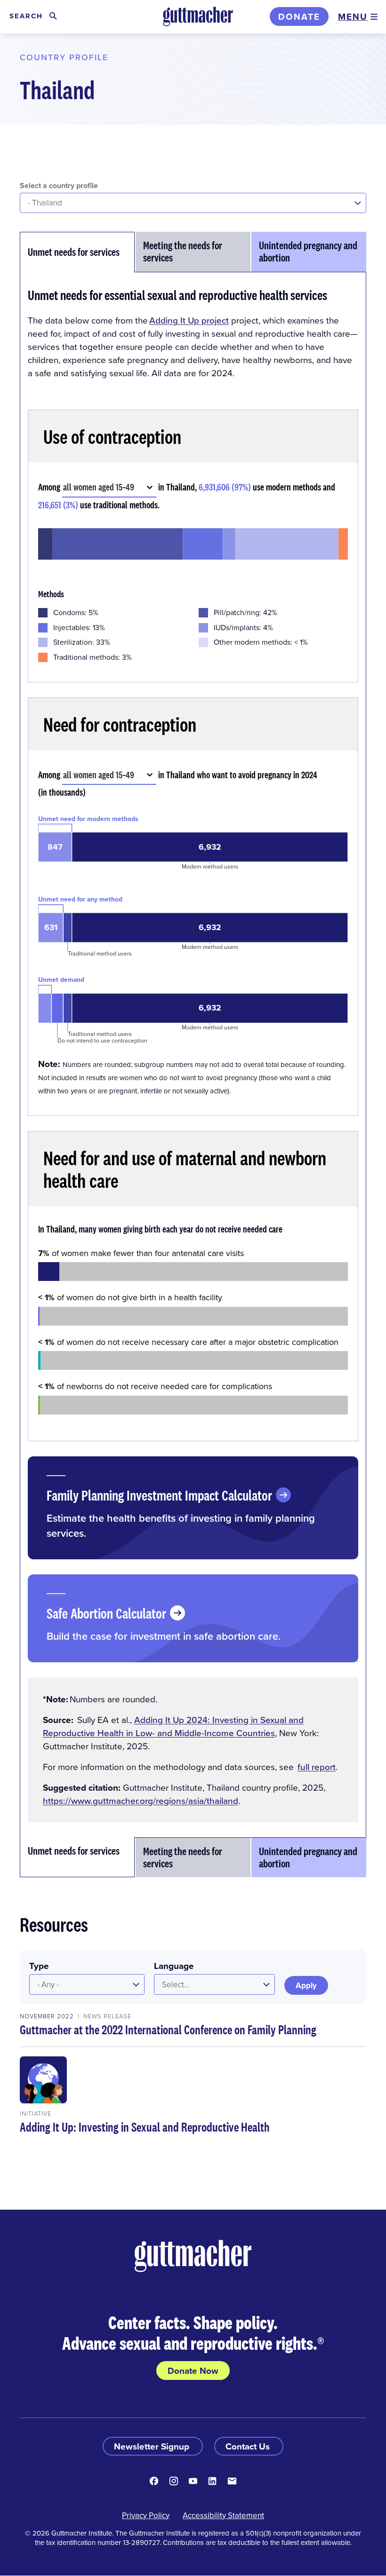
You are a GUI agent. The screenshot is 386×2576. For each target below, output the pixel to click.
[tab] (77, 252)
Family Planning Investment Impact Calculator (159, 1495)
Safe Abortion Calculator (106, 1613)
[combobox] (64, 487)
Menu (353, 16)
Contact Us (249, 2446)
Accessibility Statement (223, 2515)
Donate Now (193, 2371)
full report (317, 1766)
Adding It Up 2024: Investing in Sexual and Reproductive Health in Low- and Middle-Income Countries (173, 1726)
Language (174, 1966)
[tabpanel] (193, 1055)
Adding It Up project (189, 320)
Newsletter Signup (153, 2446)
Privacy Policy (146, 2515)
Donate (299, 16)
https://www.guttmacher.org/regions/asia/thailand (141, 1800)
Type (39, 1966)
